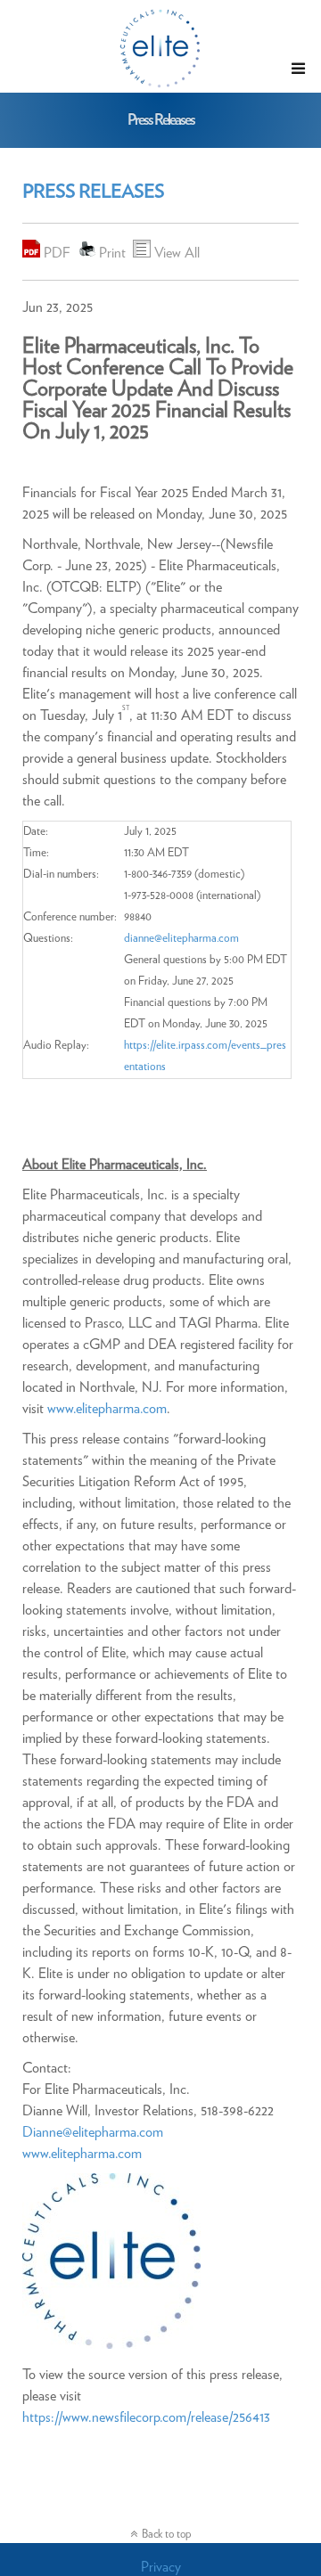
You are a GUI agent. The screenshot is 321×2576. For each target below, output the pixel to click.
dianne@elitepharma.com (181, 939)
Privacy (161, 2567)
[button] (298, 69)
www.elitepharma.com (107, 1409)
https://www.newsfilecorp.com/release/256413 (146, 2417)
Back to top (167, 2535)
